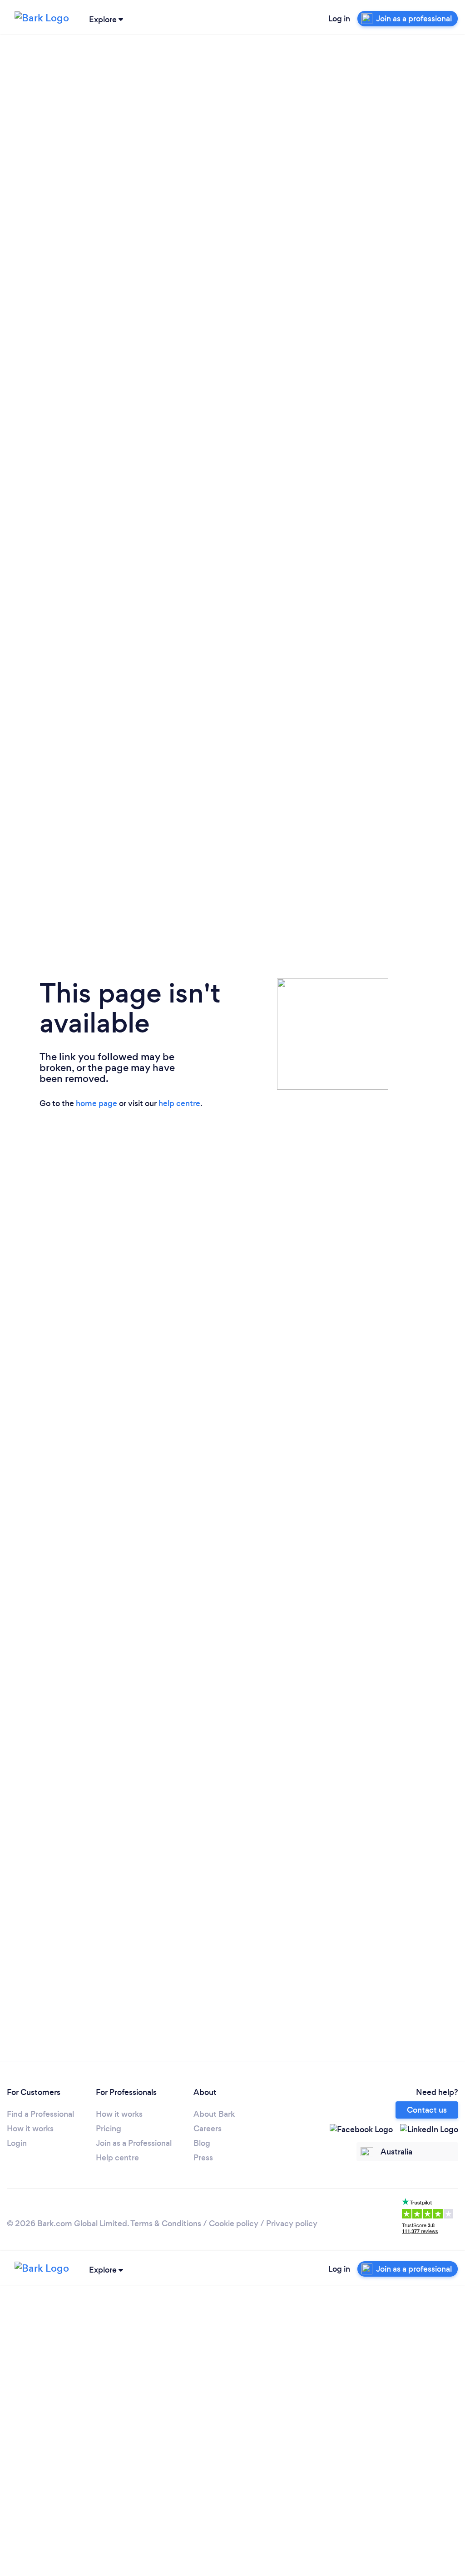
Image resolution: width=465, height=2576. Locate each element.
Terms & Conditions (166, 2224)
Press (203, 2158)
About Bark (214, 2114)
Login (17, 2143)
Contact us (427, 2110)
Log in (339, 19)
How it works (30, 2129)
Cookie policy (234, 2224)
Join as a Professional (134, 2143)
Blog (202, 2143)
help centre (179, 1103)
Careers (208, 2129)
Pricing (109, 2129)
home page (96, 1103)
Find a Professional (40, 2114)
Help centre (117, 2158)
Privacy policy (292, 2224)
